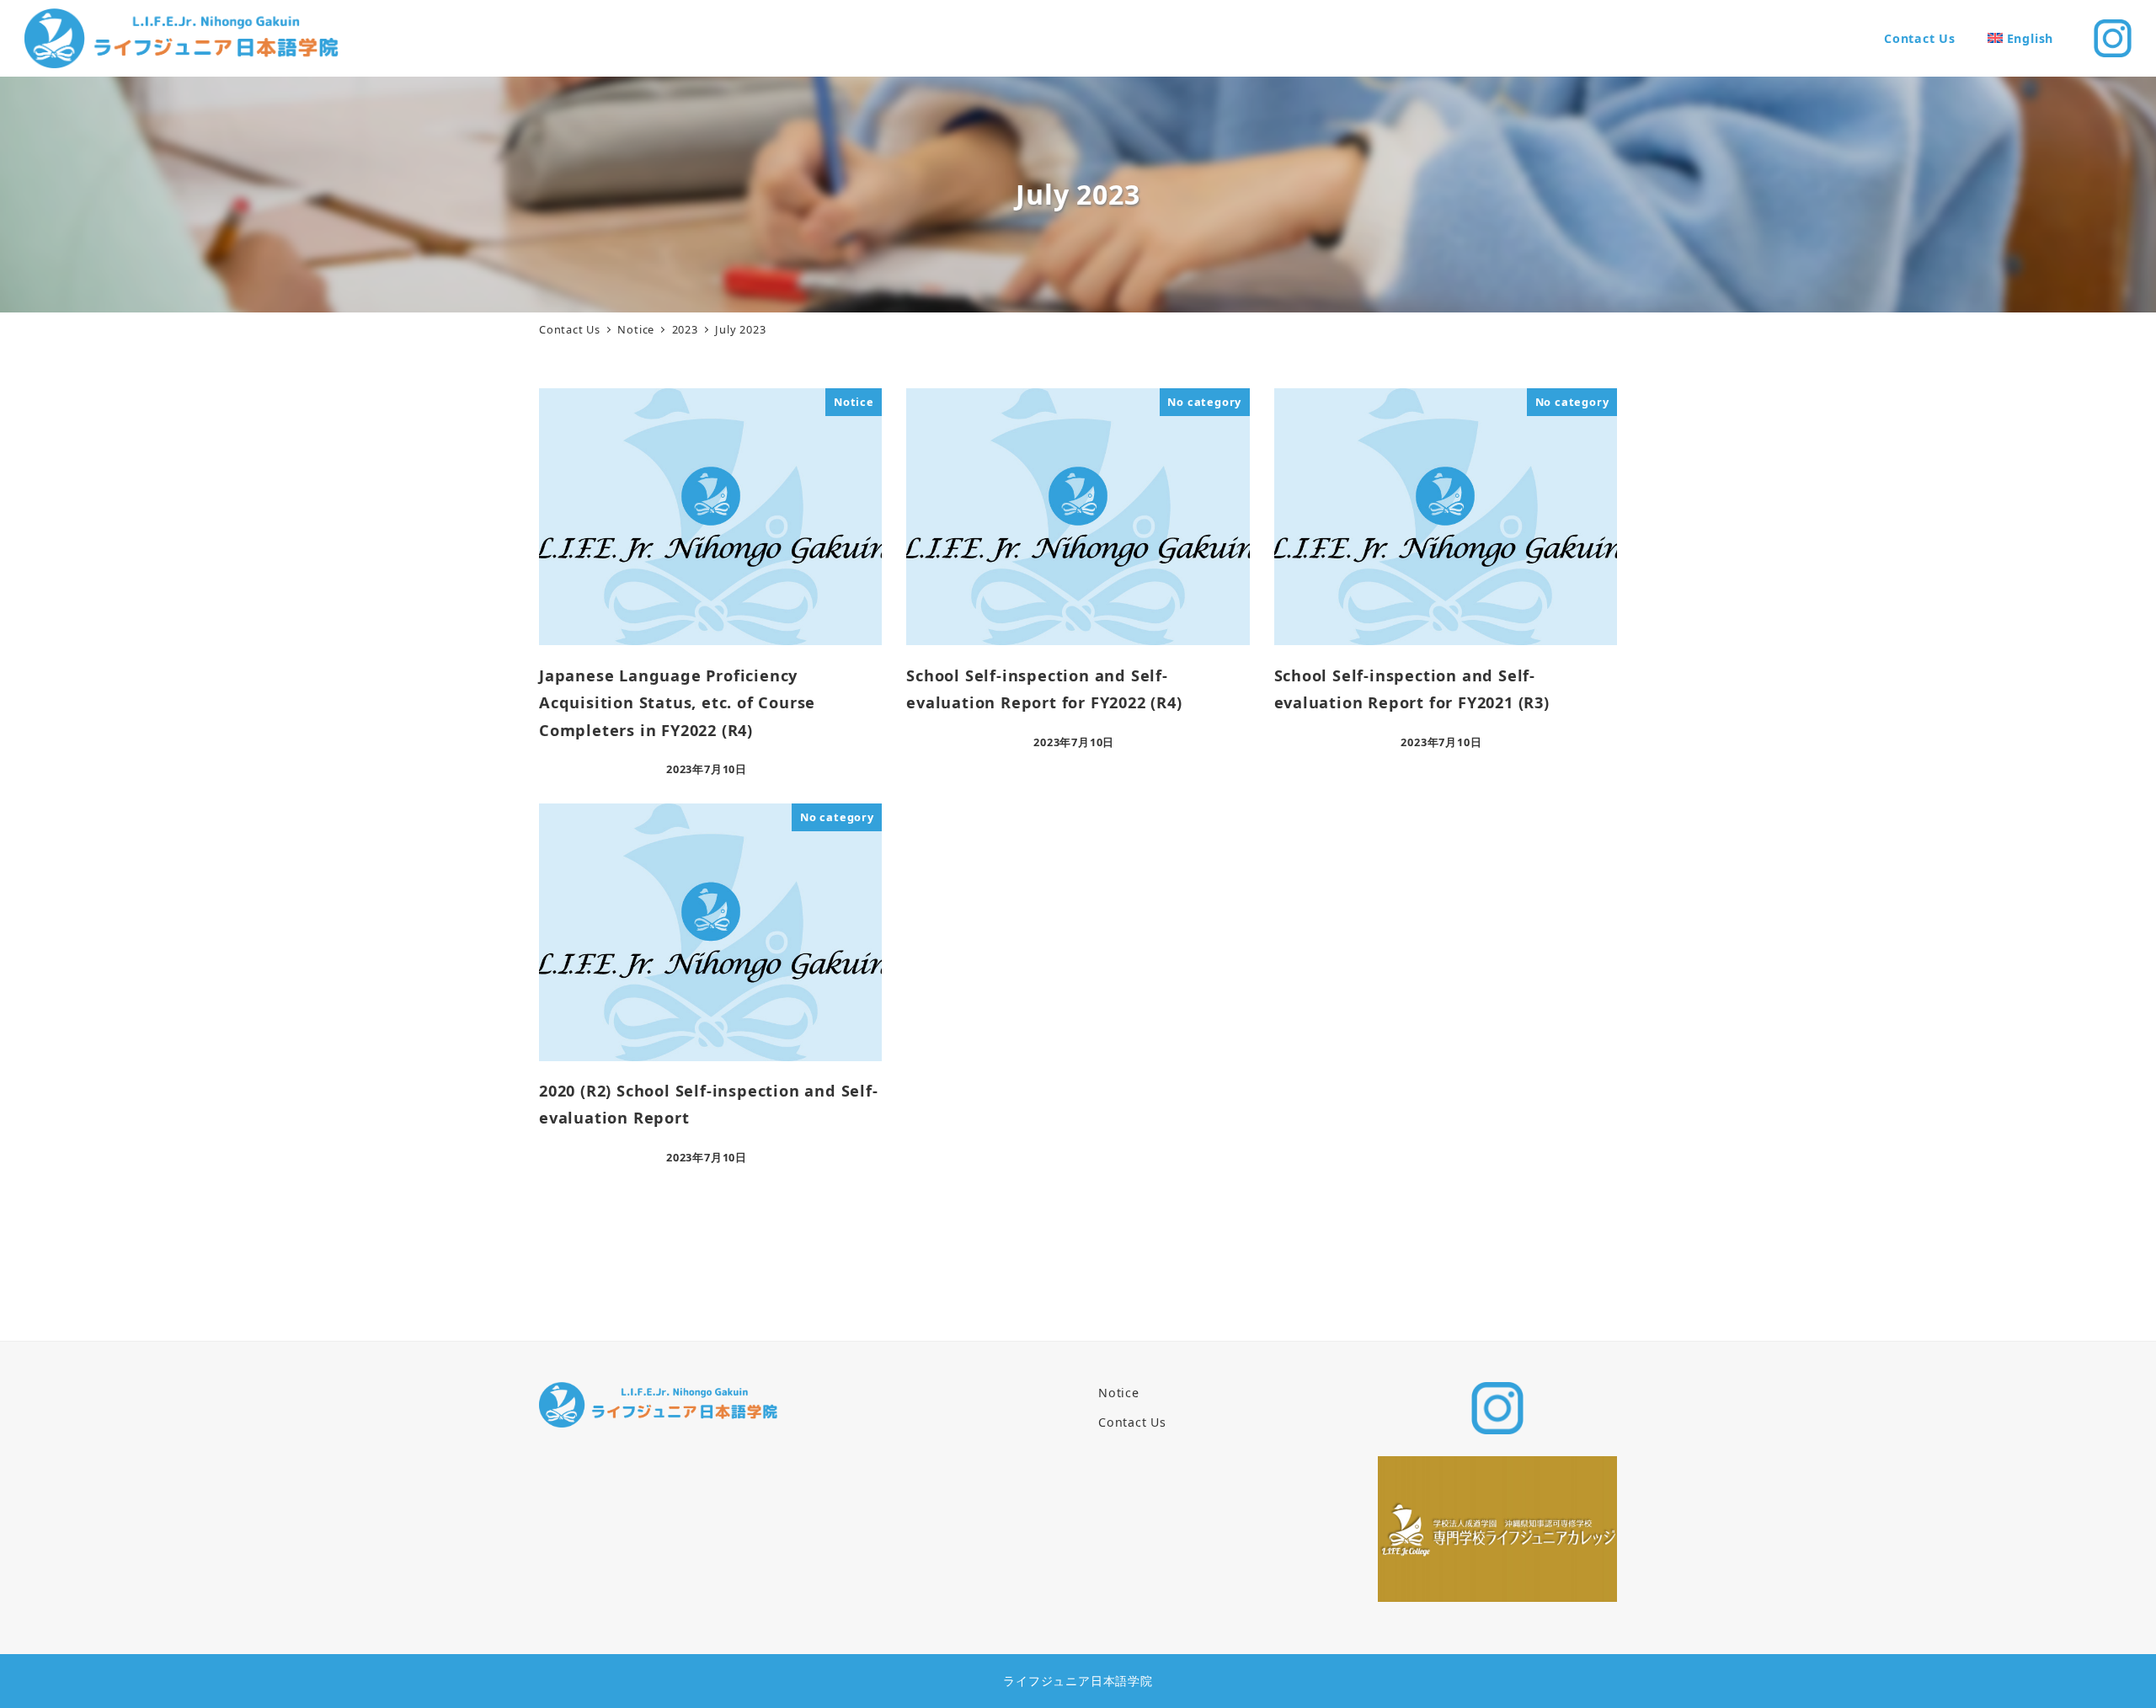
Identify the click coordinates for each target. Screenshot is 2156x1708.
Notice (1119, 1393)
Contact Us (1132, 1422)
